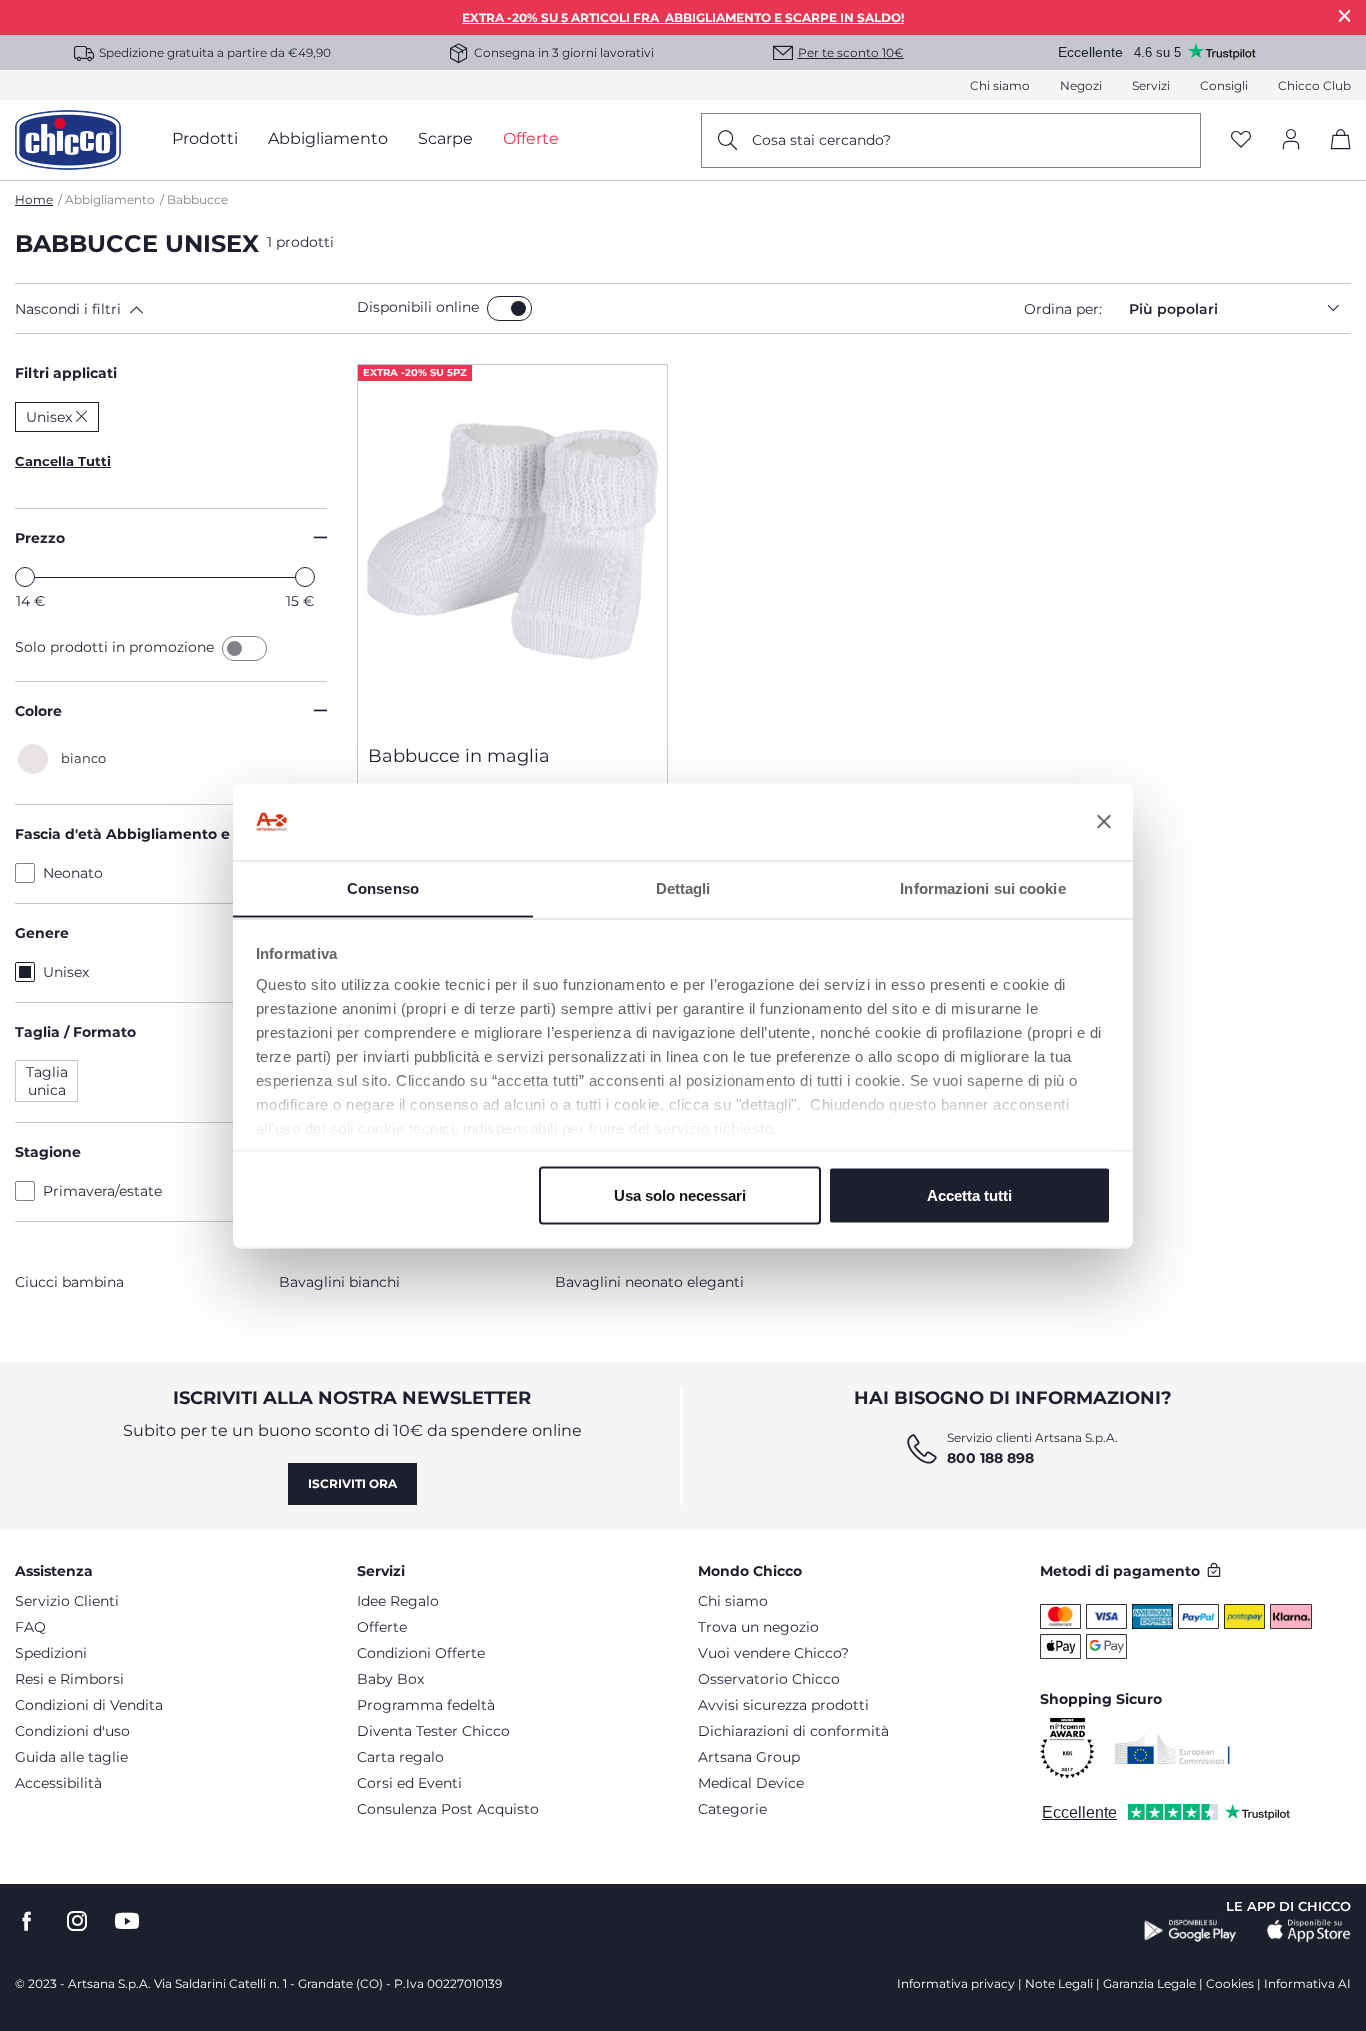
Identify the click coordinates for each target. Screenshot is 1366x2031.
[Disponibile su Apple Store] (1309, 1931)
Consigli (1224, 85)
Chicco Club (1314, 85)
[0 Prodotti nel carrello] (1333, 156)
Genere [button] (42, 933)
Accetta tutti (969, 1194)
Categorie (732, 1809)
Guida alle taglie (71, 1757)
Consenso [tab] (383, 887)
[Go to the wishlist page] (1241, 140)
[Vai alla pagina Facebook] (27, 1921)
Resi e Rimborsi (69, 1679)
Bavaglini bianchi (339, 1282)
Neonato (73, 873)
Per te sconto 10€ (851, 52)
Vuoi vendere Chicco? (773, 1653)
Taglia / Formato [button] (75, 1032)
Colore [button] (38, 711)
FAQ (30, 1627)
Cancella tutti (63, 461)
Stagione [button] (48, 1152)
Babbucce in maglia (459, 756)
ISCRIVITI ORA (352, 1483)
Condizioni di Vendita (89, 1705)
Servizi (1151, 85)
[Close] (1345, 15)
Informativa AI (1307, 1983)
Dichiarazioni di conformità (793, 1731)
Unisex (66, 972)
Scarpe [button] (445, 138)
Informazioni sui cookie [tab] (982, 887)
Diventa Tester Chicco (433, 1731)
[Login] (1291, 140)
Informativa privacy (956, 1983)
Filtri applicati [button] (66, 373)
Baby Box (390, 1679)
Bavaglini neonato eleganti (649, 1282)
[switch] (509, 308)
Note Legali (1059, 1983)
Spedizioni (51, 1653)
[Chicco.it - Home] (68, 140)
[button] (182, 309)
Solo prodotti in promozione (116, 647)
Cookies (1230, 1983)
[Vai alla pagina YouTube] (127, 1921)
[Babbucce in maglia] (512, 547)
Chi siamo (1000, 85)
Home (34, 199)
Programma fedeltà (426, 1705)
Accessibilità (58, 1783)
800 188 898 (990, 1458)
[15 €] (305, 577)
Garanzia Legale (1149, 1983)
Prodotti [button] (205, 138)
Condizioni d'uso (72, 1731)
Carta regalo (400, 1757)
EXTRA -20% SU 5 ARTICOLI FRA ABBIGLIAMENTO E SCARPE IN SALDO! (683, 17)
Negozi (1081, 85)
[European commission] (1172, 1749)
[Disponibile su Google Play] (1190, 1931)
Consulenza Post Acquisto (448, 1809)
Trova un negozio (758, 1627)
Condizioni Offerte (421, 1653)
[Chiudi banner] (1104, 822)
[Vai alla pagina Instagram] (77, 1921)
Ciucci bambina (69, 1282)
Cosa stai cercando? (821, 140)
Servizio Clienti (67, 1601)
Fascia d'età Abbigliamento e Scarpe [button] (150, 834)
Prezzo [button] (40, 538)
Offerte (382, 1627)
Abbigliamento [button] (328, 138)
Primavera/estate (102, 1191)
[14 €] (25, 577)
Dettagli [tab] (683, 887)
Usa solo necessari (680, 1194)
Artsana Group (749, 1757)
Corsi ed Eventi (409, 1783)
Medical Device (751, 1783)
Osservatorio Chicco (769, 1679)
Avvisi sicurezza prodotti (783, 1705)
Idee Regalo (398, 1601)
